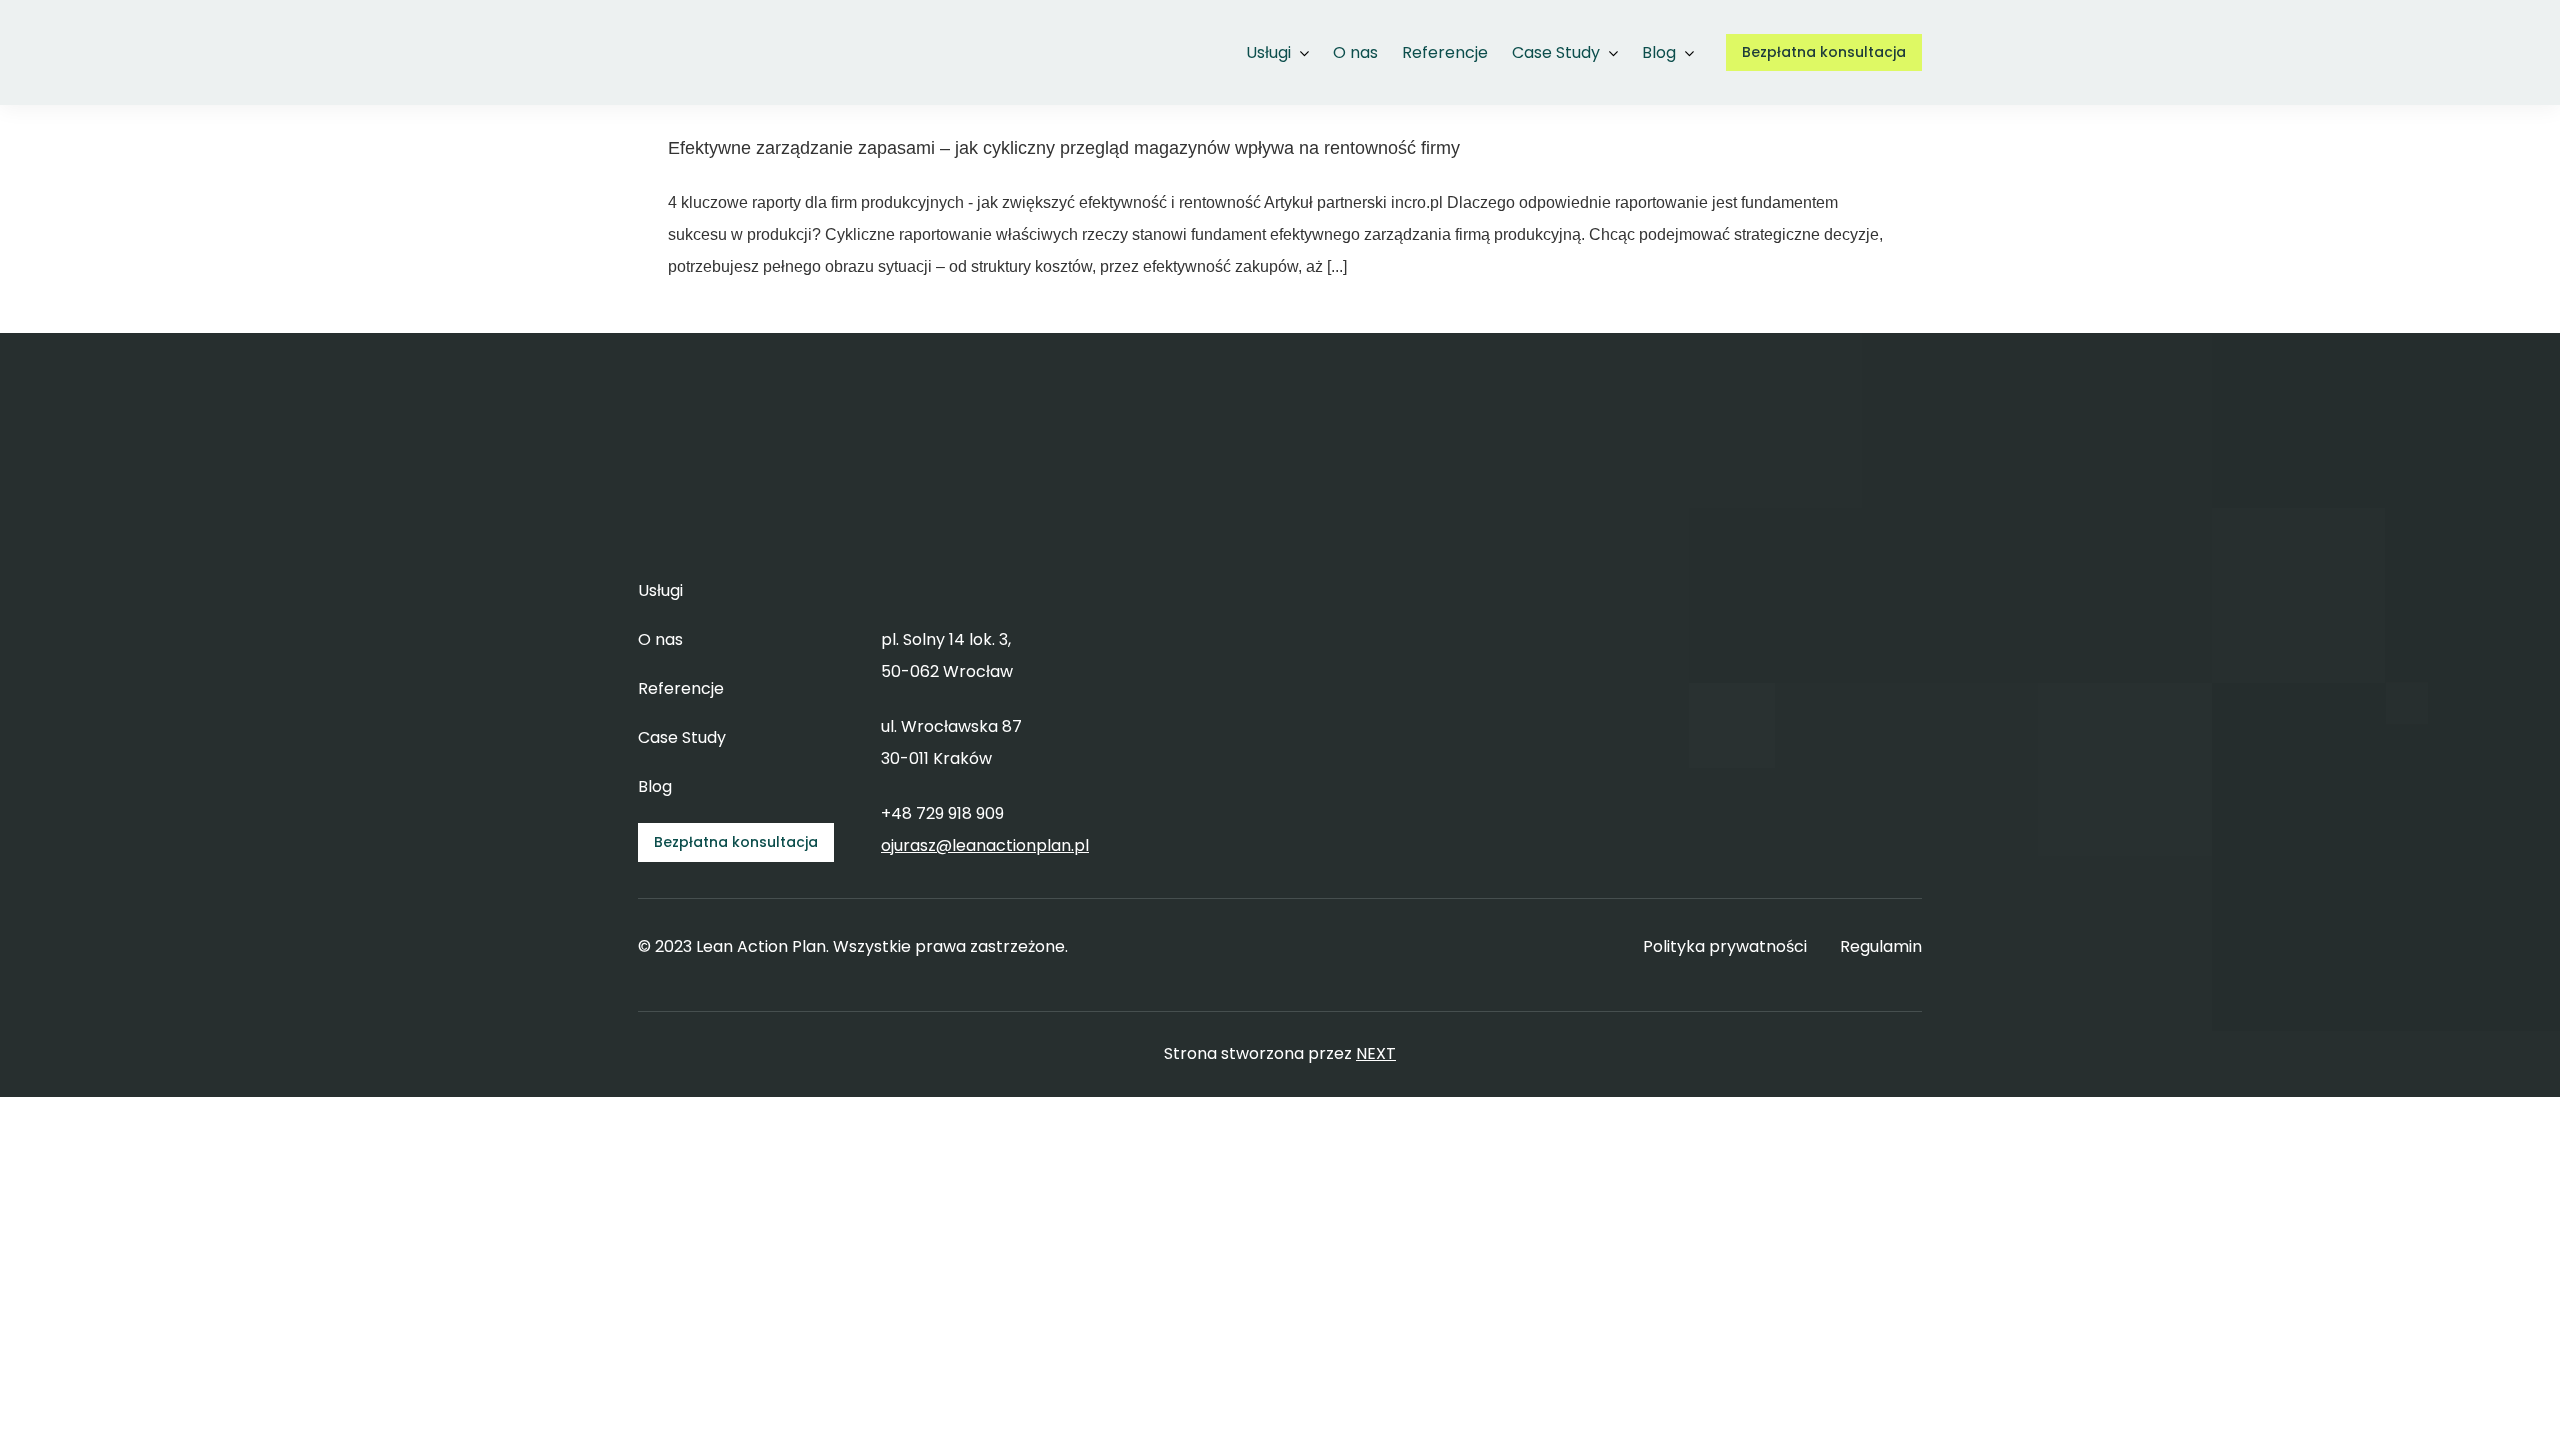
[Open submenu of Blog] (1685, 53)
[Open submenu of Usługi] (1300, 53)
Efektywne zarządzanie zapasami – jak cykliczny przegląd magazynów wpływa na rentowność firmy (1064, 148)
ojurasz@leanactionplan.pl (985, 845)
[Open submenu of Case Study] (1609, 53)
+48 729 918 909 (942, 813)
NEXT (1376, 1053)
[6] (704, 25)
